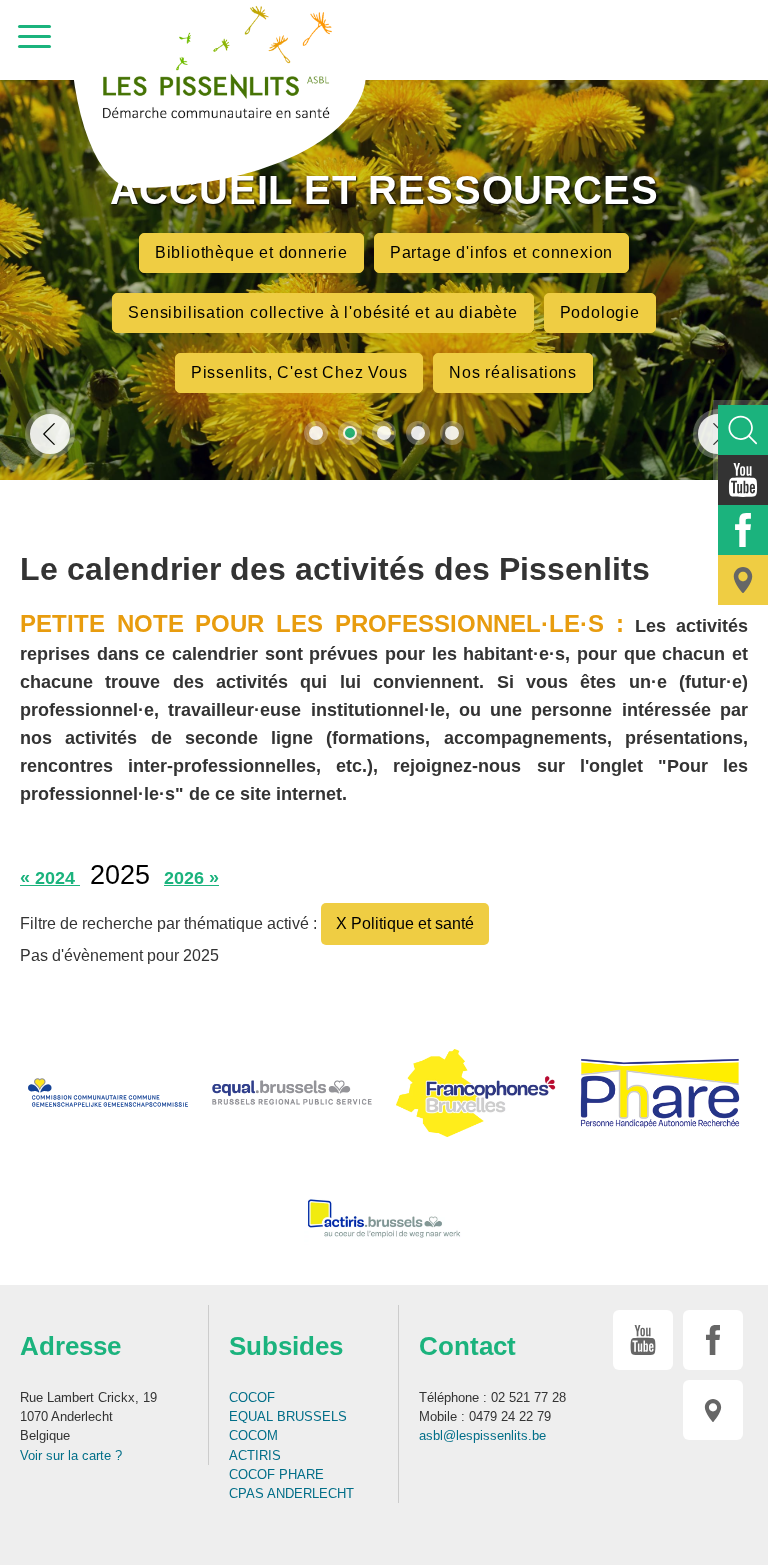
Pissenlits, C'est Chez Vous (299, 372)
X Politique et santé (405, 923)
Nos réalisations (513, 372)
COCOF (252, 1397)
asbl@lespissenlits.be (482, 1435)
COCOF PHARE (276, 1474)
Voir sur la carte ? (71, 1455)
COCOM (253, 1435)
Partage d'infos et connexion (501, 252)
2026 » (191, 878)
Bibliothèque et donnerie (251, 252)
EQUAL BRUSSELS (288, 1416)
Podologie (600, 312)
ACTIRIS (255, 1455)
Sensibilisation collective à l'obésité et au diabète (323, 312)
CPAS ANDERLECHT (291, 1493)
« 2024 (50, 878)
